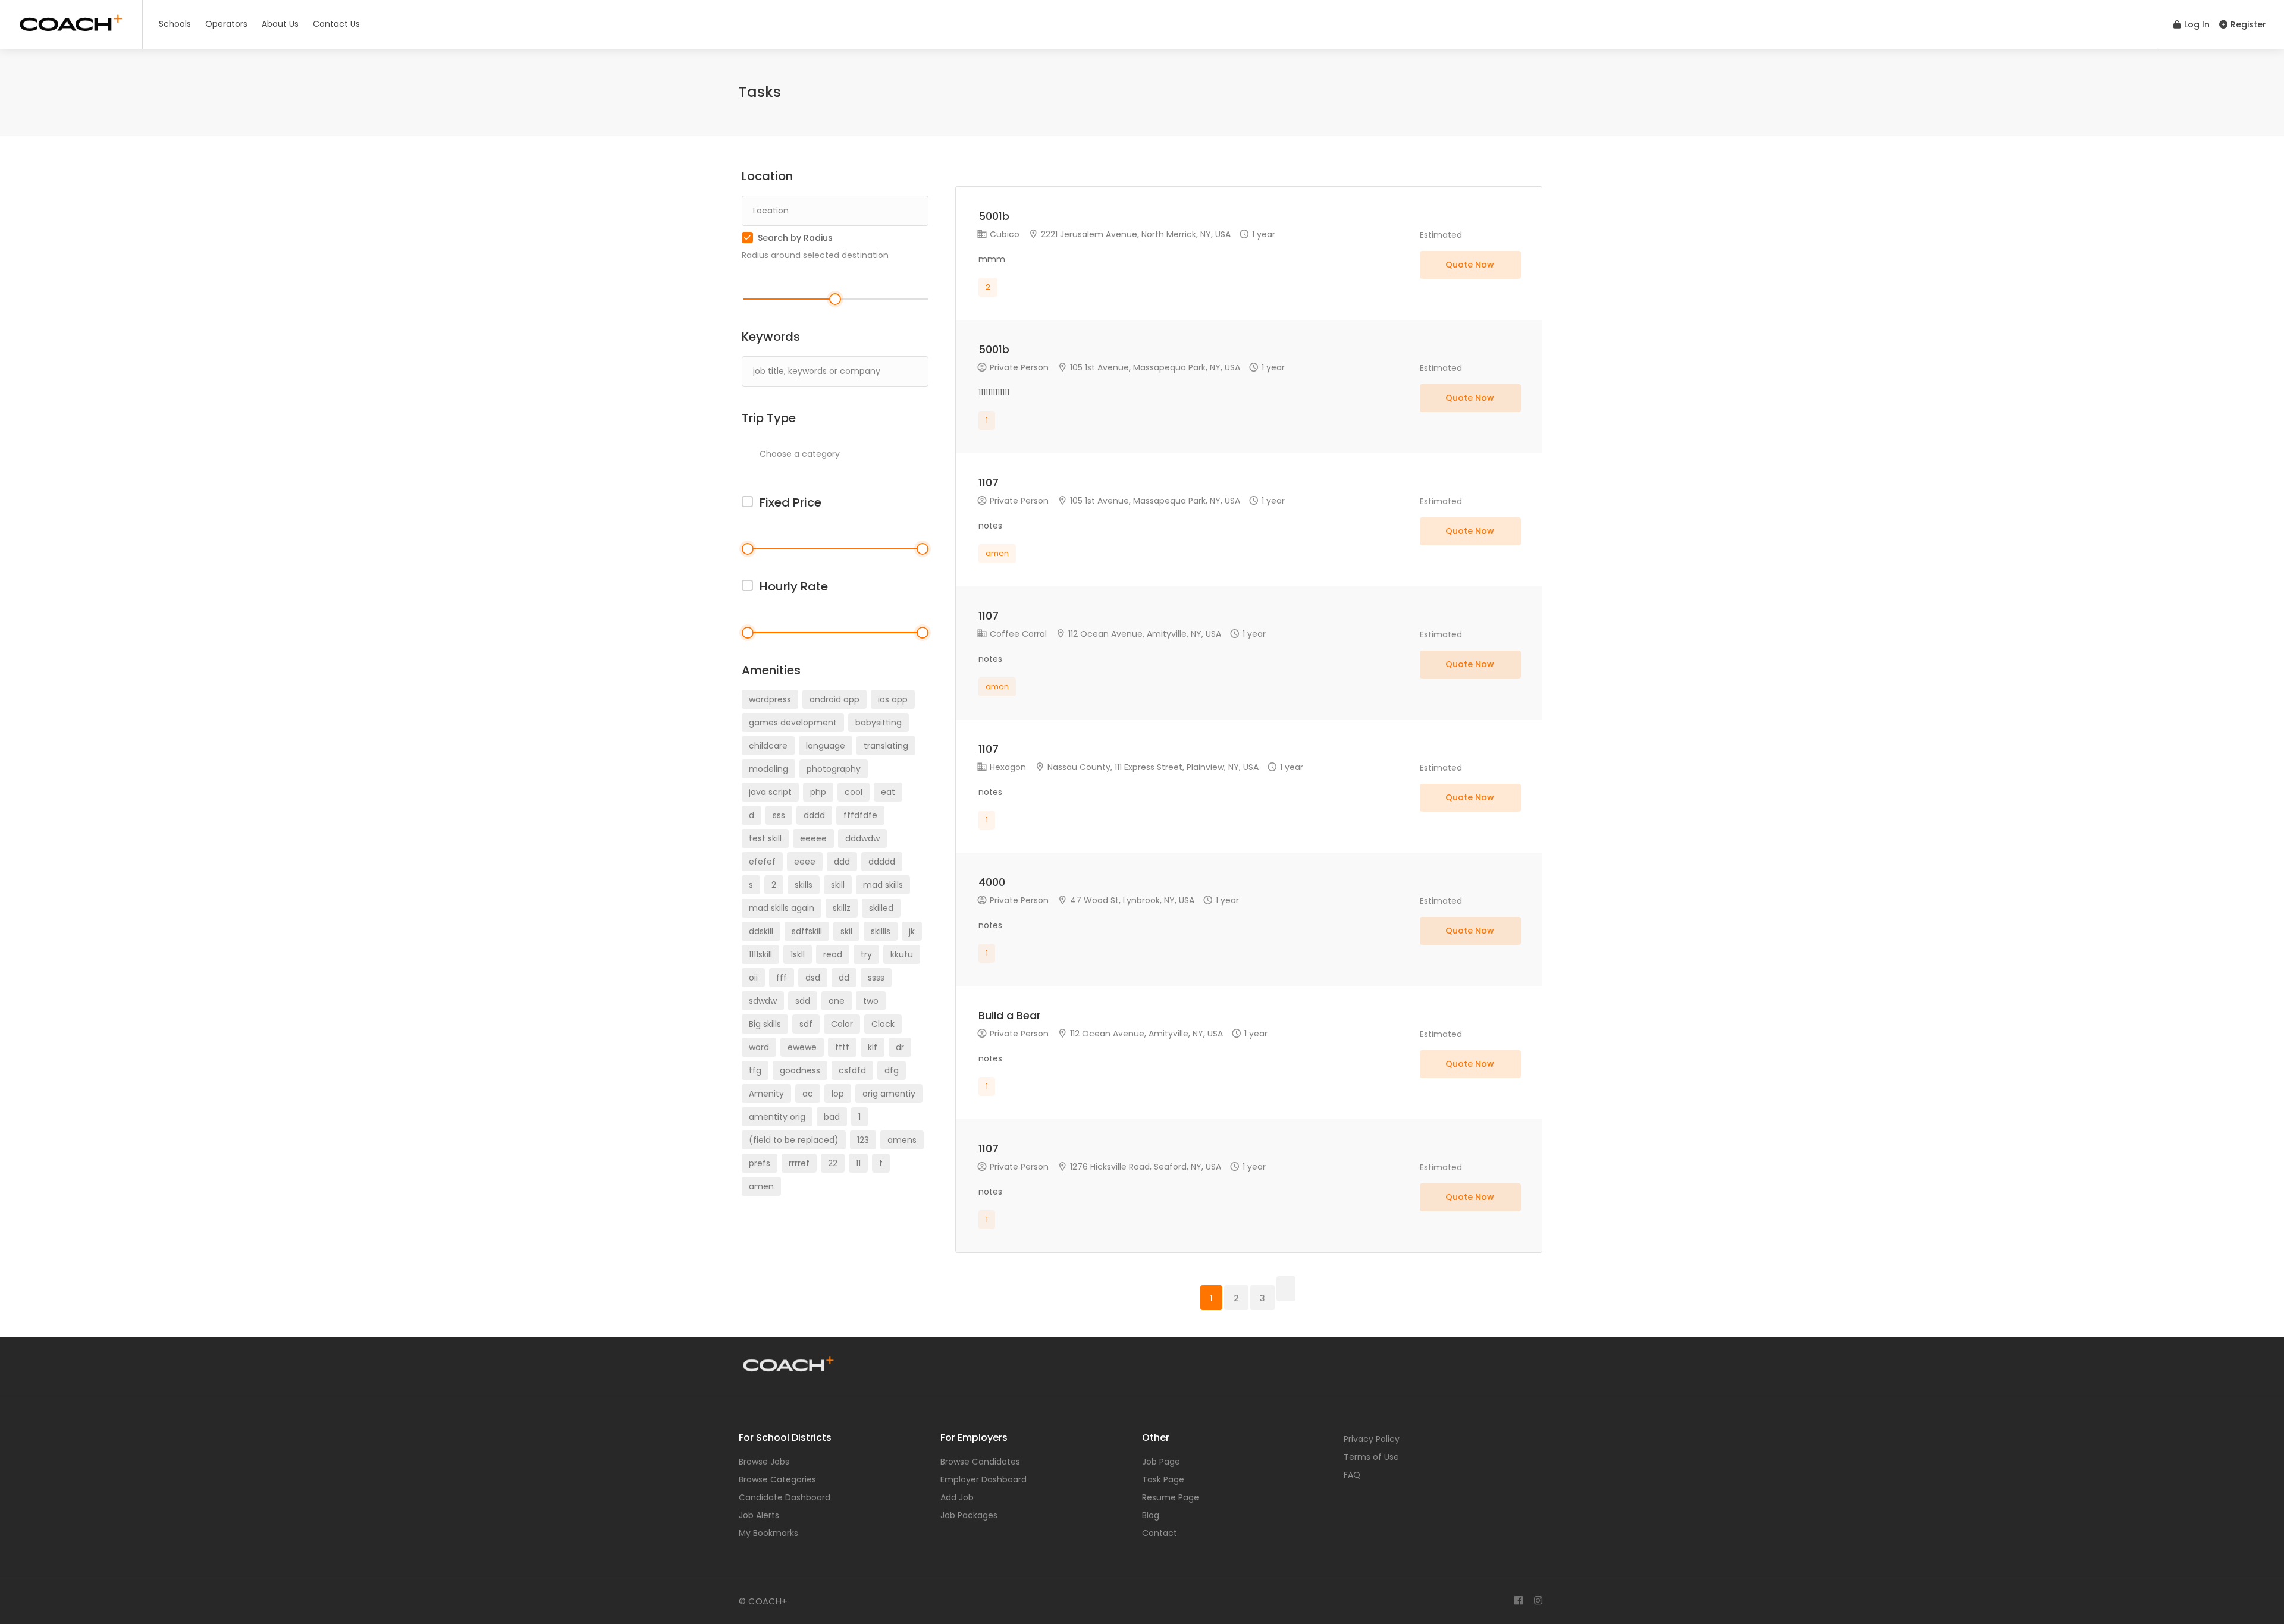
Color (842, 1024)
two (871, 1001)
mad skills (883, 885)
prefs (760, 1163)
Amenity (766, 1094)
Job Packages (969, 1515)
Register (2247, 24)
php (818, 792)
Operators (226, 24)
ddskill (761, 931)
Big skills (765, 1024)
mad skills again (782, 908)
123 (863, 1140)
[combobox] (835, 454)
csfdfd (852, 1070)
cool (854, 792)
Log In (2196, 24)
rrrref (799, 1163)
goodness (800, 1070)
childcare (768, 746)
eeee (805, 862)
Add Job (957, 1497)
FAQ (1352, 1475)
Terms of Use (1371, 1457)
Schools (175, 24)
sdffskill (807, 931)
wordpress (770, 699)
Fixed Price (790, 502)
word (759, 1047)
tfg (755, 1070)
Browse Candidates (980, 1462)
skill (838, 885)
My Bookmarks (768, 1533)
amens (902, 1140)
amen (761, 1186)
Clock (883, 1024)
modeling (768, 769)
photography (834, 769)
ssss (876, 978)
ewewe (802, 1047)
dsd (813, 978)
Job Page (1161, 1462)
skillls (881, 931)
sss (779, 815)
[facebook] (1518, 1601)
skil (846, 931)
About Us (280, 24)
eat (888, 792)
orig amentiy (889, 1094)
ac (808, 1094)
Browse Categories (777, 1479)
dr (900, 1047)
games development (793, 723)
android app (834, 699)
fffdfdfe (860, 815)
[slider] (835, 299)
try (866, 954)
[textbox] (840, 453)
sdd (803, 1001)
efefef (762, 862)
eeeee (813, 838)
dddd (814, 815)
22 (833, 1163)
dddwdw (862, 838)
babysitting (879, 723)
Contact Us (336, 24)
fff (782, 978)
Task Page (1163, 1479)
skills (804, 885)
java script (770, 792)
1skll (798, 954)
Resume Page (1171, 1497)
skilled (881, 908)
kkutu (902, 954)
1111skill (760, 954)
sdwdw (763, 1001)
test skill (765, 838)
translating (886, 746)
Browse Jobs (764, 1462)
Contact (1160, 1533)
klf (873, 1047)
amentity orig (777, 1117)
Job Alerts (759, 1515)
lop (838, 1094)
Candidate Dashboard (785, 1497)
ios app (893, 699)
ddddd (882, 862)
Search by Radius (795, 238)
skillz (842, 908)
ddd (842, 862)
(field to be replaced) (794, 1140)
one (837, 1001)
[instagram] (1538, 1601)
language (826, 746)
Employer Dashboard (983, 1479)
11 (858, 1163)
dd (844, 978)
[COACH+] (71, 21)
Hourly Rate (794, 586)
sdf (806, 1024)
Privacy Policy (1372, 1439)
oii (753, 978)
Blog (1151, 1515)
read (833, 954)
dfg (892, 1070)
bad (832, 1117)
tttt (842, 1047)
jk (912, 931)
